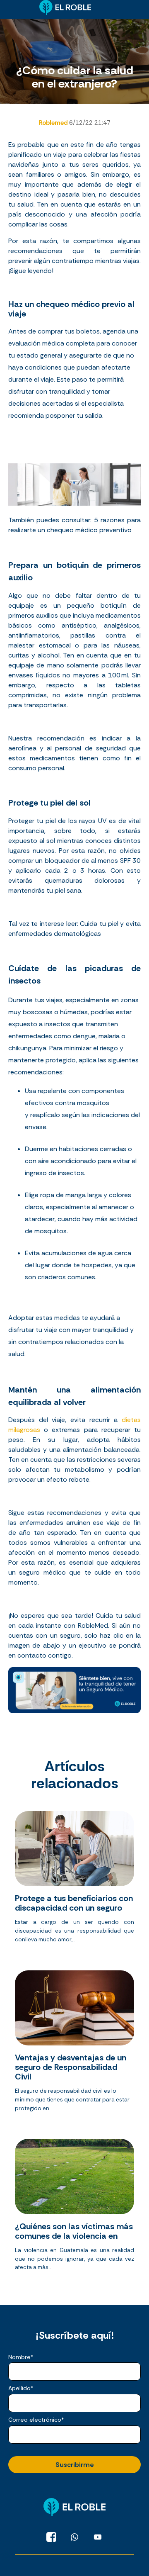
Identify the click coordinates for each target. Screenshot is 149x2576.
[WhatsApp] (74, 2537)
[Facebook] (51, 2537)
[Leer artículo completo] (74, 1880)
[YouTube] (98, 2537)
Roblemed (54, 123)
